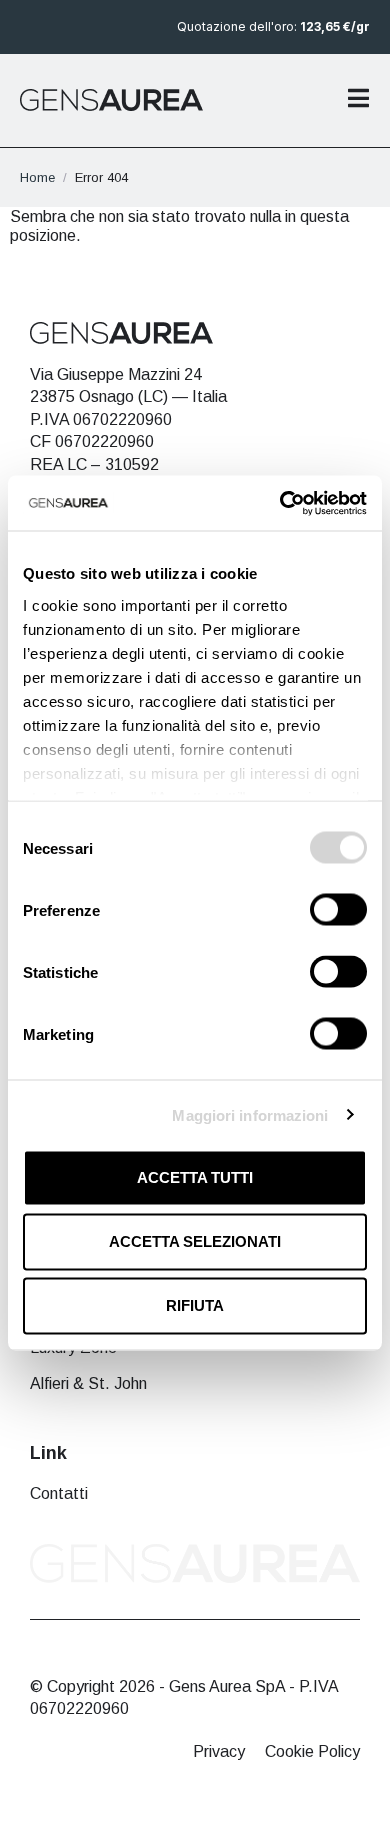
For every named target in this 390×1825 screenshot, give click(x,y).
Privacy (219, 1751)
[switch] (338, 910)
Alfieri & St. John (88, 1383)
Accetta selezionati (195, 1241)
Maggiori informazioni (250, 1114)
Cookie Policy (312, 1751)
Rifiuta (195, 1305)
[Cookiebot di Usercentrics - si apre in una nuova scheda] (280, 503)
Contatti (59, 1493)
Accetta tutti (195, 1177)
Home (37, 177)
